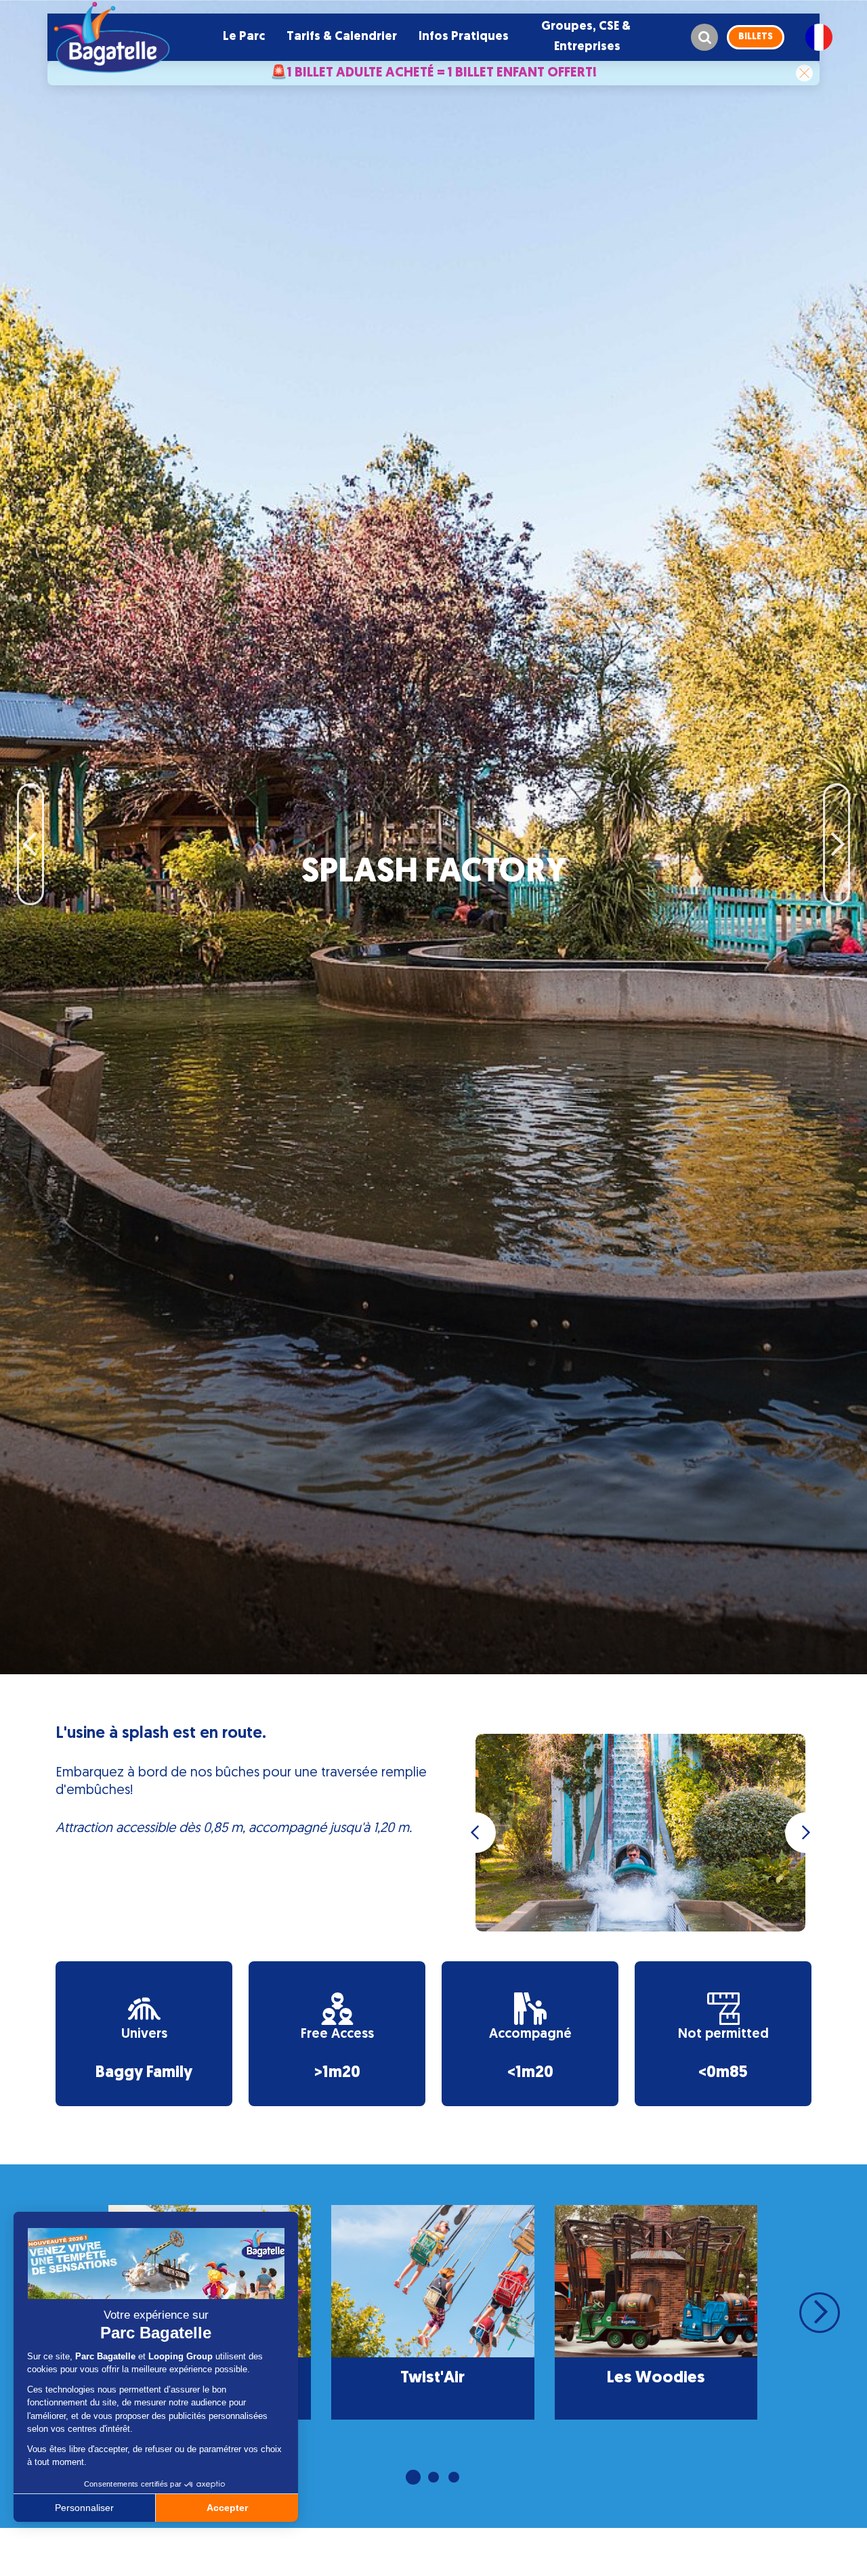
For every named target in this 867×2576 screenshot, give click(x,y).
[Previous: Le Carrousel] (30, 804)
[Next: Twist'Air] (837, 804)
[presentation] (475, 1833)
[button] (244, 37)
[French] (819, 37)
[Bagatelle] (112, 37)
